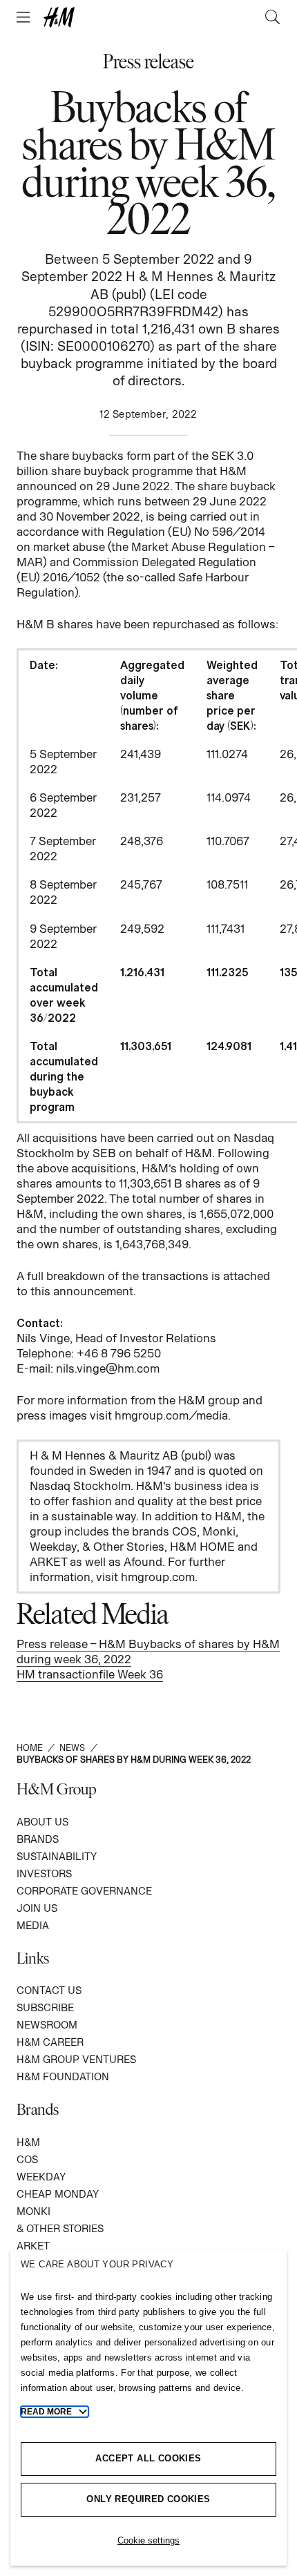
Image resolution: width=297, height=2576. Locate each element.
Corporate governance (84, 1891)
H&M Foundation (63, 2076)
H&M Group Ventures (76, 2059)
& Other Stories (60, 2228)
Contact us (49, 1990)
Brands (38, 1839)
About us (42, 1822)
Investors (44, 1873)
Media (33, 1925)
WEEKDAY (41, 2177)
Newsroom (47, 2025)
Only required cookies (148, 2499)
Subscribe (45, 2007)
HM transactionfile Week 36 (90, 1674)
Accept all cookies (148, 2458)
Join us (37, 1908)
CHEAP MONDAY (58, 2194)
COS (27, 2159)
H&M (28, 2142)
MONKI (33, 2211)
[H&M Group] (148, 17)
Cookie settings (148, 2540)
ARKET (33, 2246)
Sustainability (57, 1856)
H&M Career (50, 2042)
